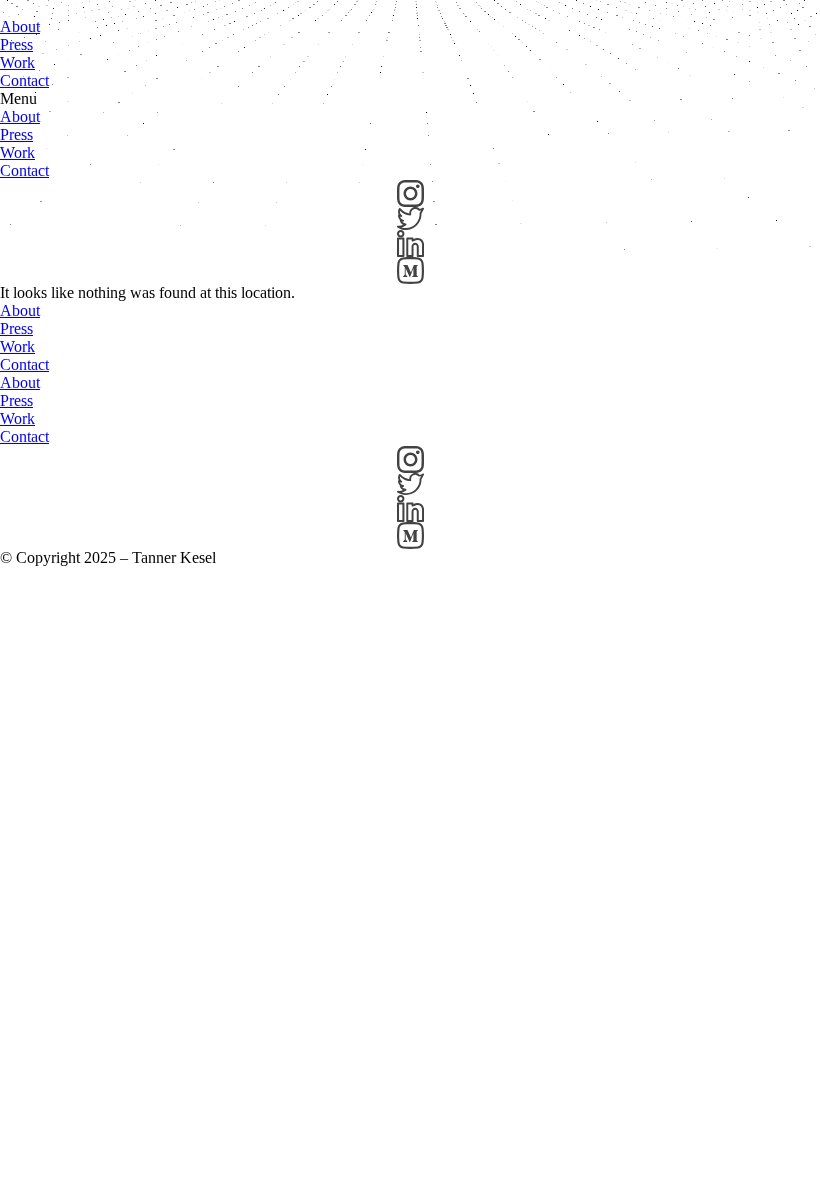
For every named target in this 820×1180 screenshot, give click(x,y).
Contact (24, 80)
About (20, 26)
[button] (410, 99)
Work (17, 62)
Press (16, 44)
